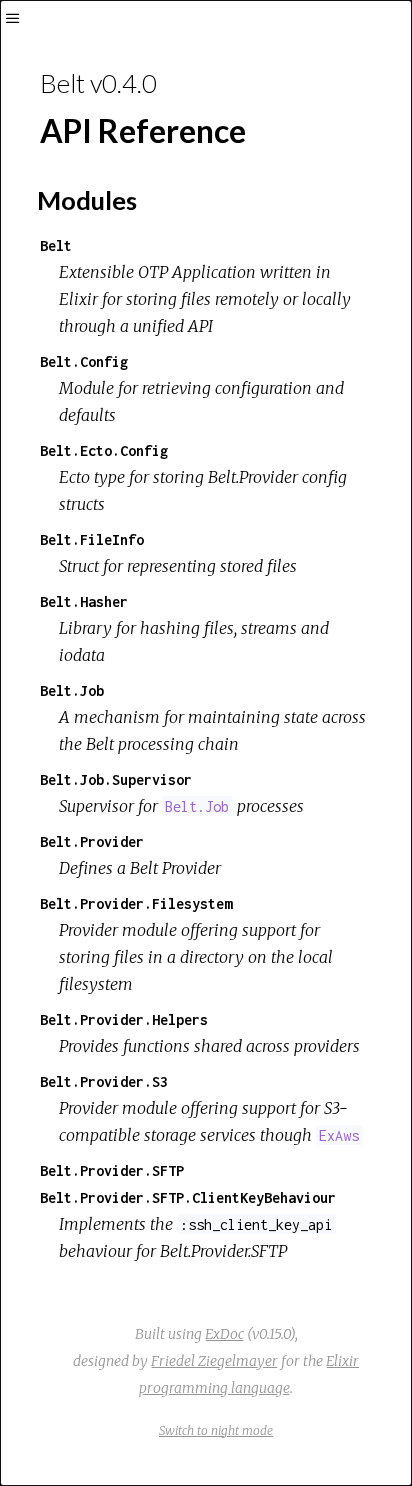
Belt (56, 245)
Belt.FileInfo (92, 539)
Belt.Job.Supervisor (116, 779)
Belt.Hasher (84, 601)
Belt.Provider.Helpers (124, 1019)
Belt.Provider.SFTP (112, 1170)
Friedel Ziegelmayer (214, 1361)
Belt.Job (72, 690)
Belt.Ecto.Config (104, 450)
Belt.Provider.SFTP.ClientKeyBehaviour (188, 1197)
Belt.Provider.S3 (104, 1081)
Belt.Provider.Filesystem (136, 903)
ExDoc (224, 1334)
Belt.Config (84, 361)
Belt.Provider (92, 841)
